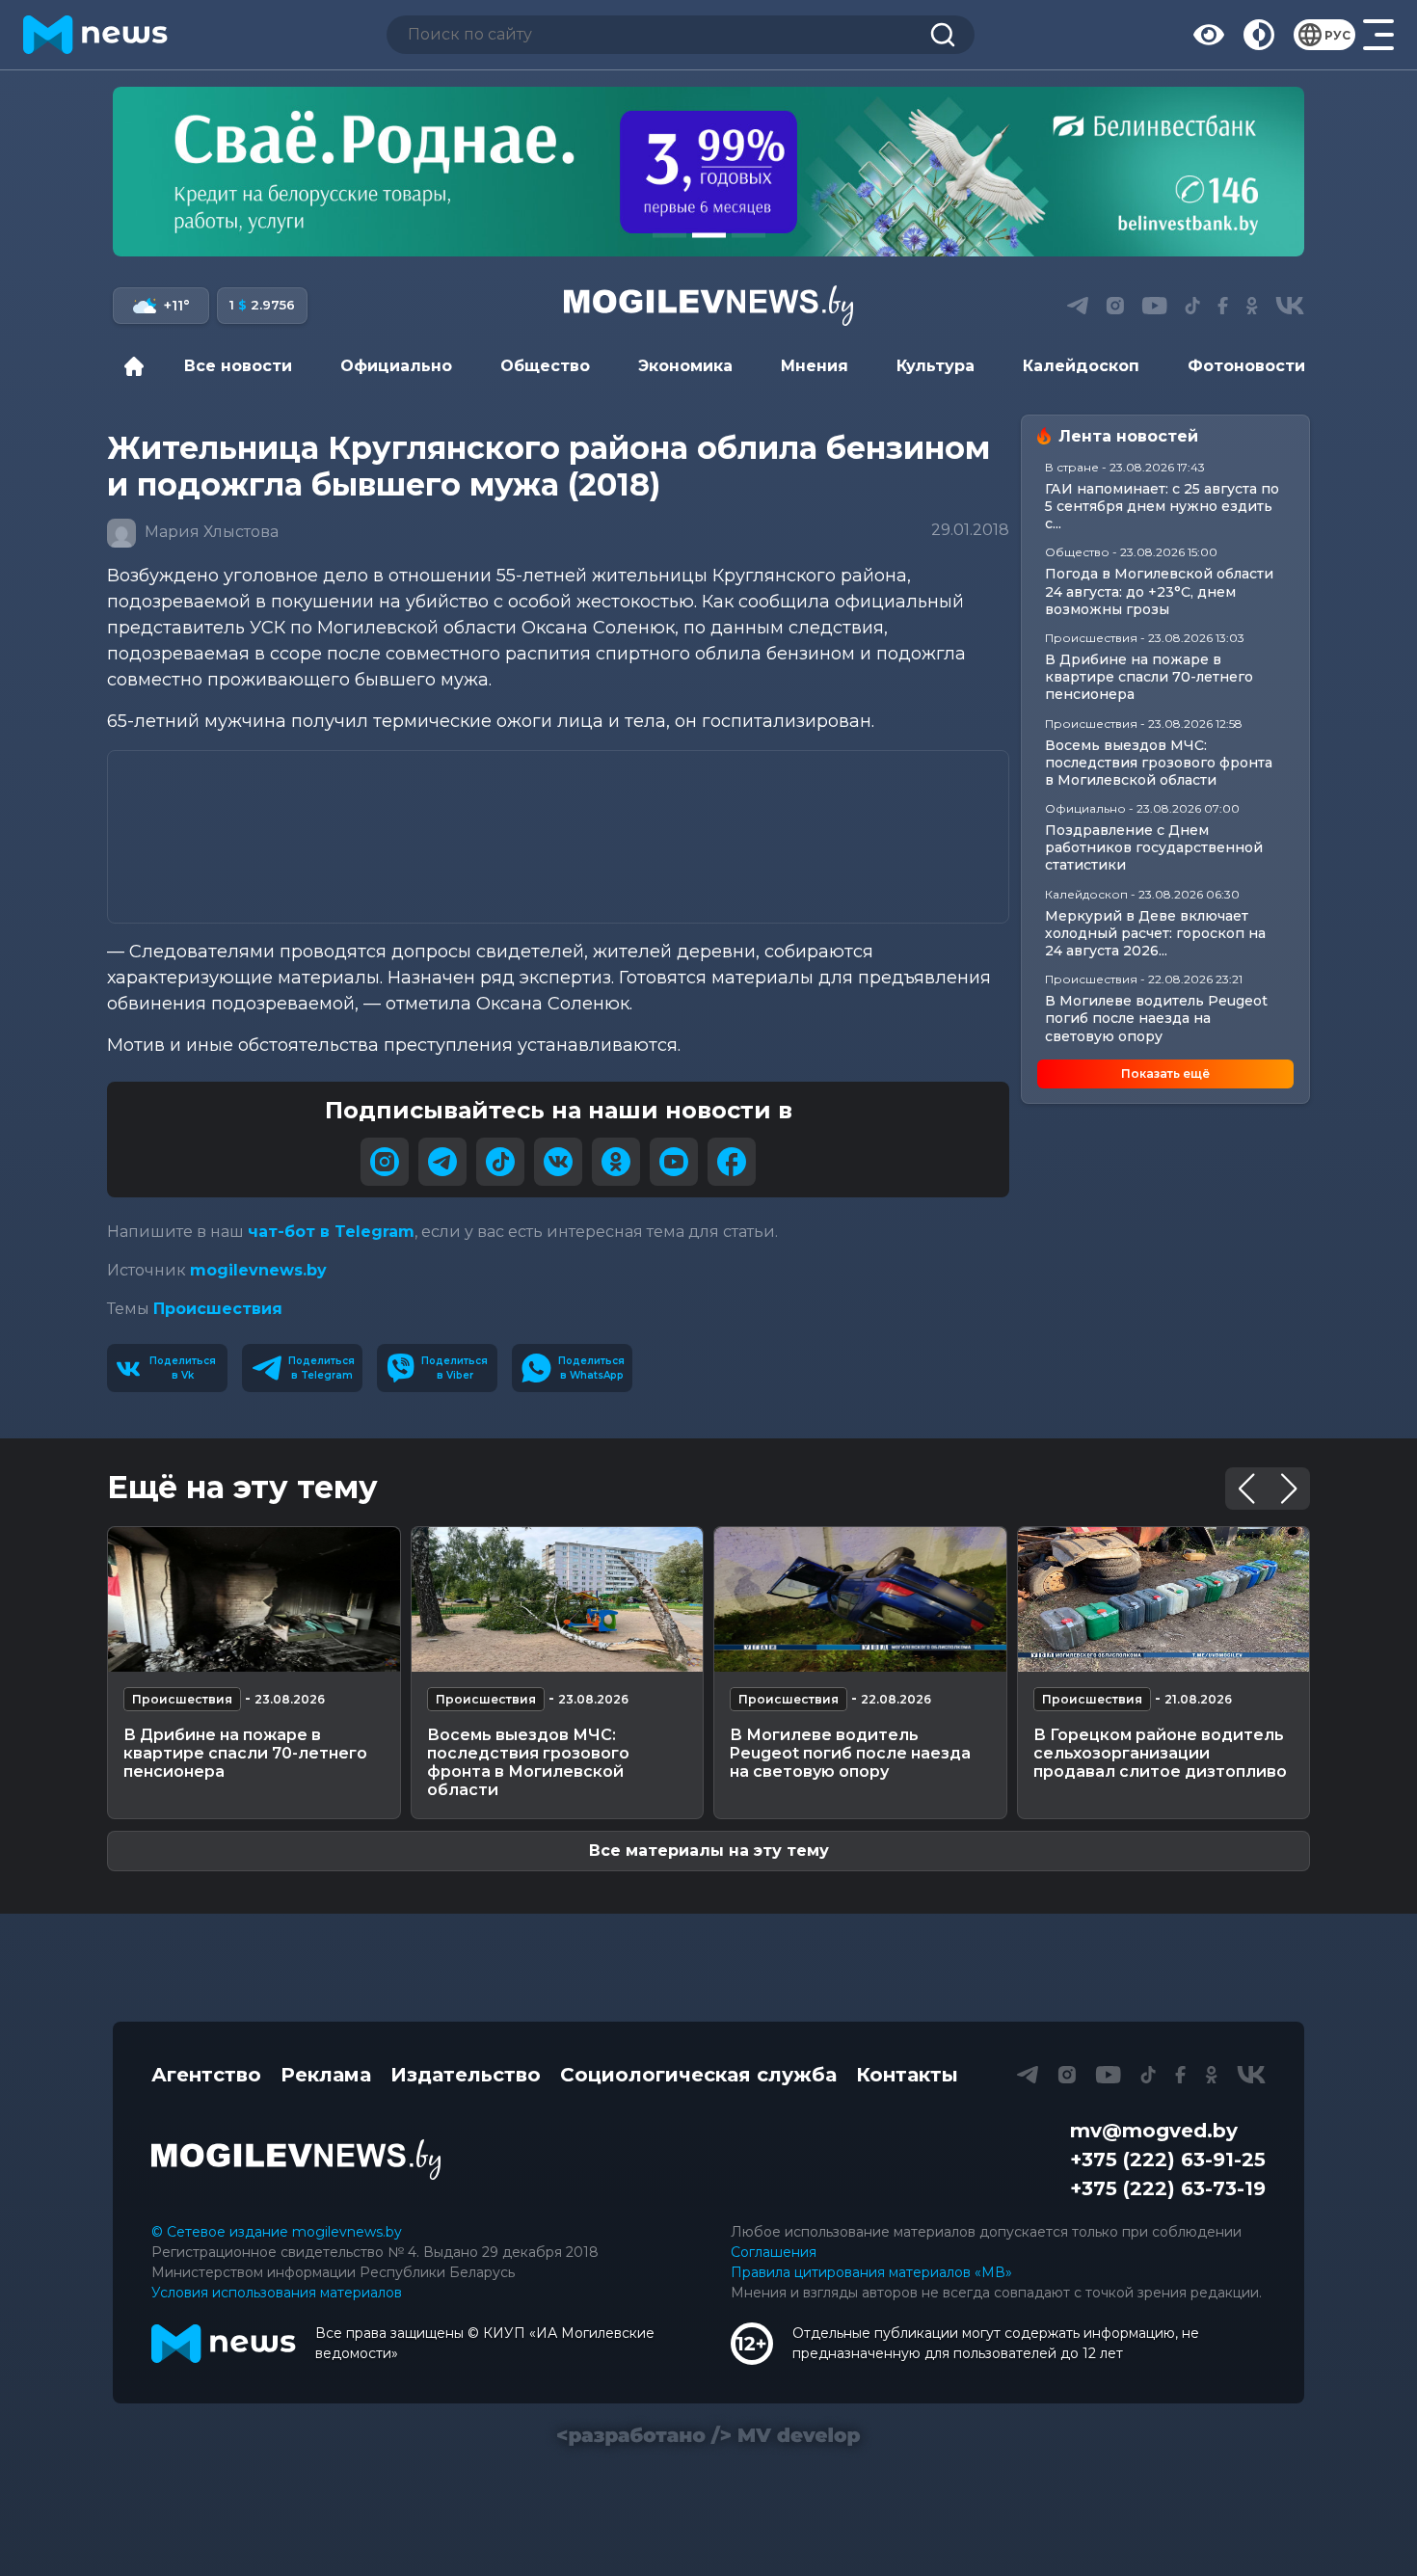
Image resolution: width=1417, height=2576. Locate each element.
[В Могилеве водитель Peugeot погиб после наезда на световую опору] (860, 1599)
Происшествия (218, 1309)
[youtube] (674, 1162)
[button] (669, 235)
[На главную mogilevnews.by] (95, 35)
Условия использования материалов (277, 2293)
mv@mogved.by (1154, 2131)
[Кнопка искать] (943, 35)
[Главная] (139, 366)
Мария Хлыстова (210, 533)
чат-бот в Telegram (331, 1232)
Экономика (685, 366)
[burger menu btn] (1378, 35)
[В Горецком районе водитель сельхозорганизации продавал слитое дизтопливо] (1164, 1599)
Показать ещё (1165, 1073)
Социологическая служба (698, 2075)
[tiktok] (500, 1162)
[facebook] (732, 1162)
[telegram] (442, 1162)
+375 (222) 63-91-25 (1168, 2160)
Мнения (815, 366)
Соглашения (774, 2252)
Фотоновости (1246, 366)
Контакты (907, 2075)
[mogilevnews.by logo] (296, 2160)
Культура (936, 366)
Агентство (206, 2075)
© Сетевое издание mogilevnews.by (277, 2232)
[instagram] (385, 1162)
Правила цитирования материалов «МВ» (871, 2272)
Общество (545, 366)
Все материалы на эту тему (709, 1851)
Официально (396, 366)
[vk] (558, 1162)
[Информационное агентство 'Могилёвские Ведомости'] (708, 306)
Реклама (326, 2075)
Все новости (238, 366)
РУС (1337, 35)
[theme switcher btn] (1259, 35)
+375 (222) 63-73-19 (1168, 2188)
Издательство (466, 2075)
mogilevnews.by (258, 1270)
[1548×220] (708, 172)
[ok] (616, 1162)
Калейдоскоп (1081, 366)
